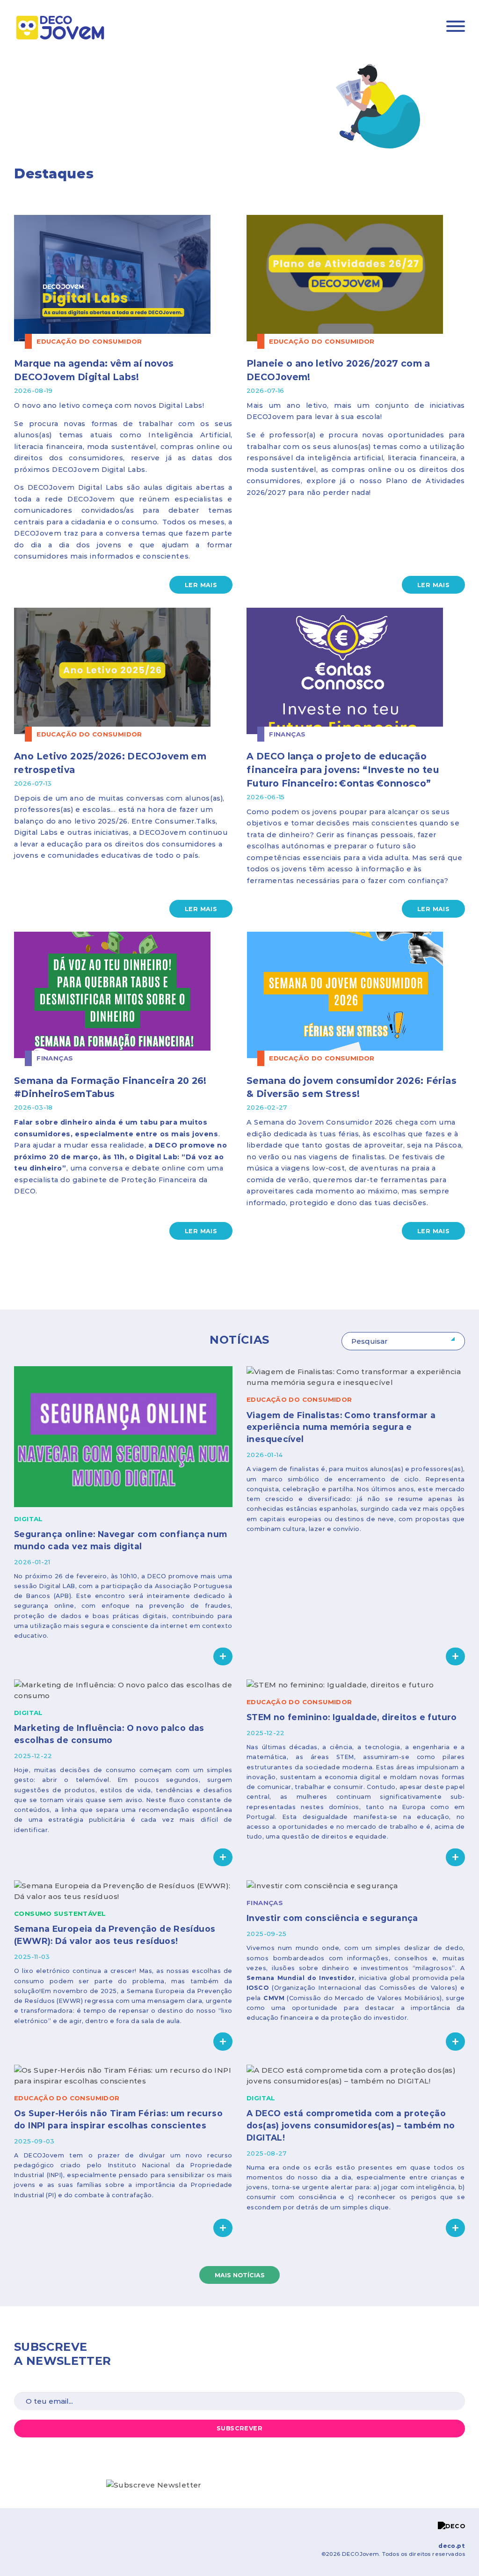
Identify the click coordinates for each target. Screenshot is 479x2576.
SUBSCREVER (239, 2428)
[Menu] (456, 28)
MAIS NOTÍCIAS (240, 2275)
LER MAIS (201, 585)
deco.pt (452, 2546)
